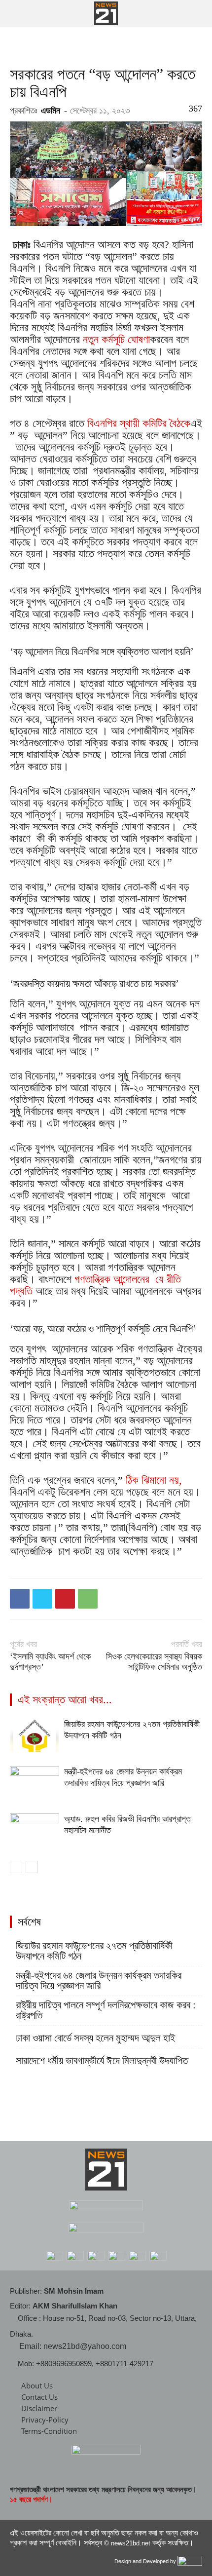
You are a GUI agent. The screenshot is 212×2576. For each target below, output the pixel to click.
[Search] (198, 13)
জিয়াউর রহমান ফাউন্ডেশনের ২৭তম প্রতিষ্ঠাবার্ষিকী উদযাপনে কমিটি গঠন (94, 1951)
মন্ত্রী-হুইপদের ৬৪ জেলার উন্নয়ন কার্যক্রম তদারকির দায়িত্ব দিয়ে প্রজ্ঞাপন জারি (99, 1981)
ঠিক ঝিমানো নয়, (154, 1480)
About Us (37, 2385)
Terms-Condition (49, 2431)
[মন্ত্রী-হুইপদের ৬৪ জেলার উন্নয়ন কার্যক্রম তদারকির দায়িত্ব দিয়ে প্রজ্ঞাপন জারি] (35, 1783)
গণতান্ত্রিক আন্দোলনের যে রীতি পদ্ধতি (95, 1285)
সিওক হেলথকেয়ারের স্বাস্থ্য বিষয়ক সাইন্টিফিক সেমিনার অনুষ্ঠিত (154, 1662)
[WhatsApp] (88, 1599)
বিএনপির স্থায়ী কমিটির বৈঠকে (139, 423)
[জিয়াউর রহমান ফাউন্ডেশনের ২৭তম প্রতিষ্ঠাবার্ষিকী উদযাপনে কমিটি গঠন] (35, 1736)
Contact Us (39, 2397)
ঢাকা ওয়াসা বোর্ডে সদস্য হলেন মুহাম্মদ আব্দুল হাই (96, 2038)
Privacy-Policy (45, 2420)
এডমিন (51, 111)
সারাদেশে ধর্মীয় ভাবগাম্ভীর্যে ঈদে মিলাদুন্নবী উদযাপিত (102, 2061)
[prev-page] (16, 1867)
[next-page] (32, 1867)
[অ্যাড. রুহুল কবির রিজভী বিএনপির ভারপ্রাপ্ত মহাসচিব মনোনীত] (35, 1830)
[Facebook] (20, 1599)
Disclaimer (39, 2408)
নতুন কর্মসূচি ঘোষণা (116, 339)
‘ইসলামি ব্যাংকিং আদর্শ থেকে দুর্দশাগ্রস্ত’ (50, 1662)
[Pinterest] (65, 1599)
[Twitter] (42, 1599)
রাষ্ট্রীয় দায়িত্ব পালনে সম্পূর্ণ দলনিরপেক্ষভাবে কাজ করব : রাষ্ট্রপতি (106, 2010)
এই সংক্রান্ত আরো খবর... (65, 1700)
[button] (17, 13)
